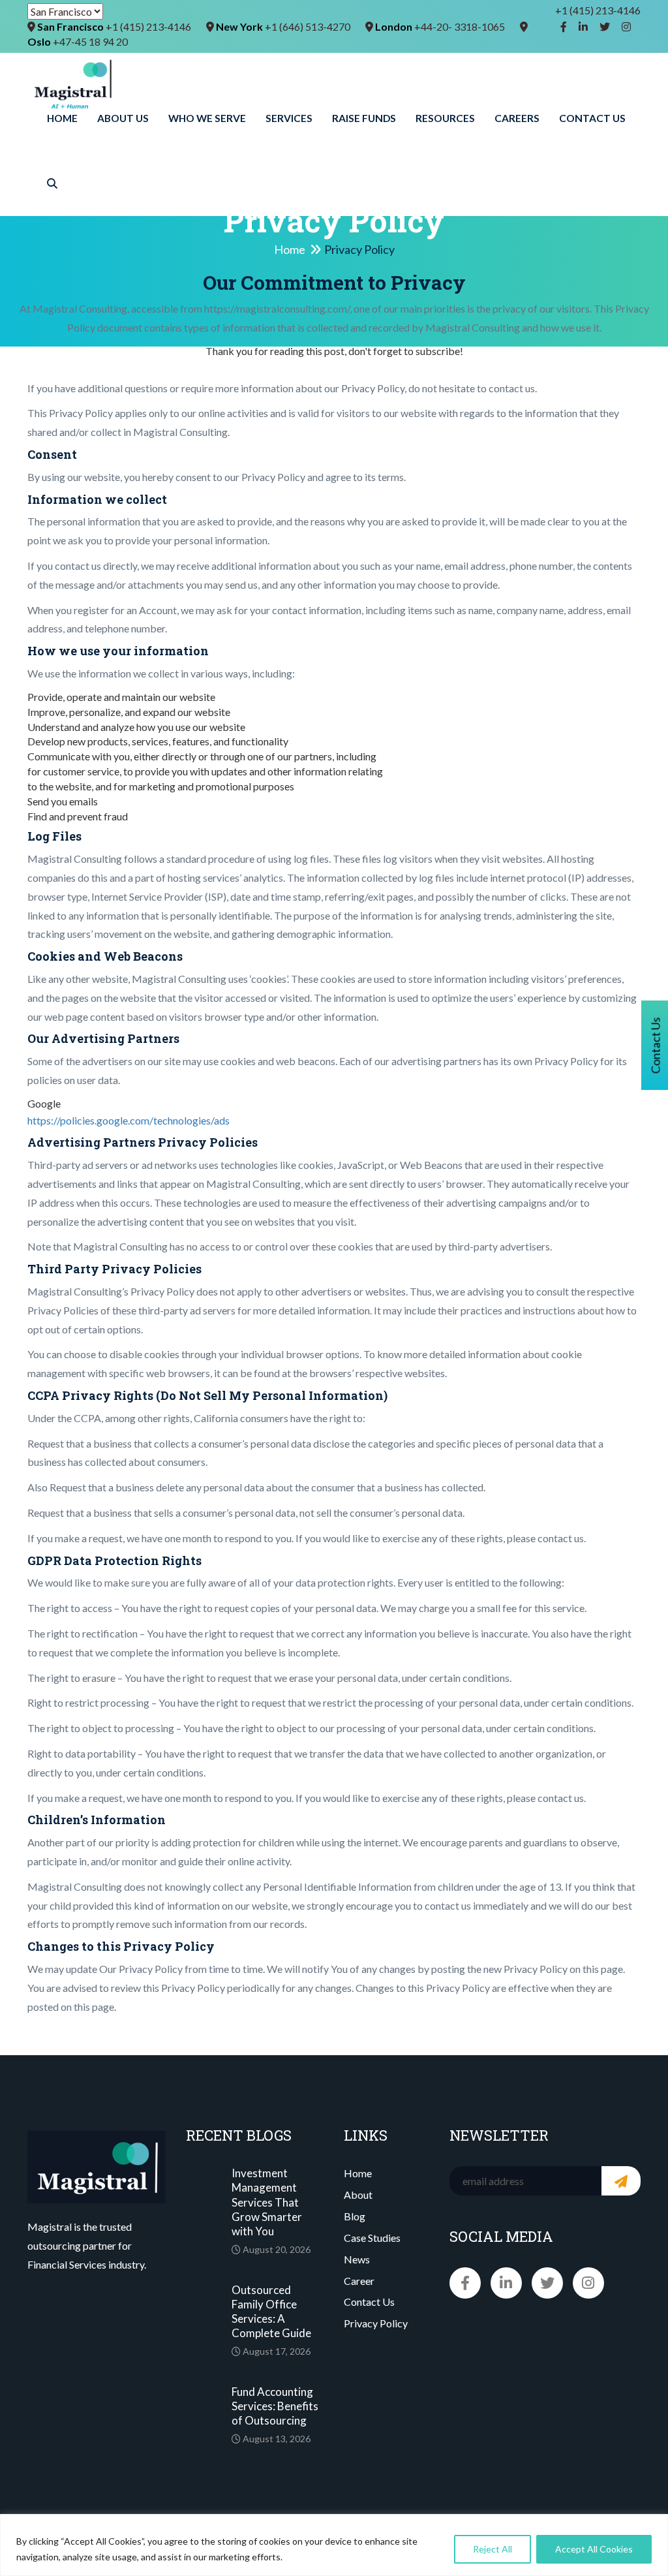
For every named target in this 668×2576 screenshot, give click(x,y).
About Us (123, 118)
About (358, 2195)
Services (289, 118)
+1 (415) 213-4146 (598, 10)
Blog (355, 2216)
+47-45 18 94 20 (90, 41)
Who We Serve (207, 118)
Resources (445, 118)
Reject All (493, 2549)
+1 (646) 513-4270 (308, 26)
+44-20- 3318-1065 (460, 26)
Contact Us (592, 118)
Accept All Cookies (594, 2549)
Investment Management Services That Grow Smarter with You (267, 2202)
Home (62, 118)
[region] (334, 2545)
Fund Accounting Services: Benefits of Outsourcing (275, 2406)
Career (359, 2281)
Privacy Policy (376, 2323)
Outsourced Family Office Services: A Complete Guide (271, 2311)
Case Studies (372, 2238)
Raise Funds (364, 118)
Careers (517, 118)
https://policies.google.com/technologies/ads (129, 1120)
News (357, 2259)
